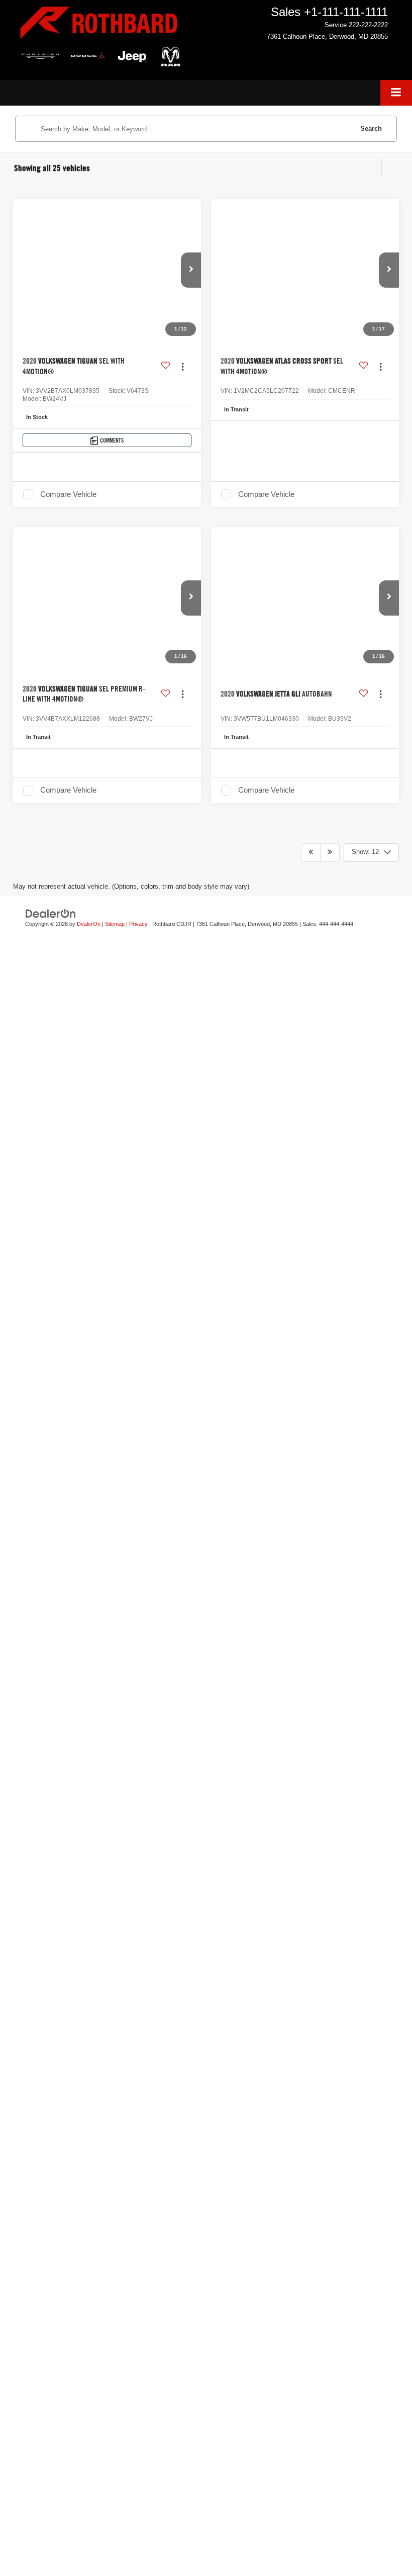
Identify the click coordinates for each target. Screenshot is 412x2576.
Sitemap (115, 1812)
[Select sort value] (390, 168)
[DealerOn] (51, 1802)
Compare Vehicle (68, 494)
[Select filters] (372, 168)
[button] (191, 270)
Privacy (138, 1812)
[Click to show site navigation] (396, 93)
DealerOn (89, 1812)
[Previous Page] (311, 1741)
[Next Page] (330, 1741)
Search (371, 128)
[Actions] (183, 366)
